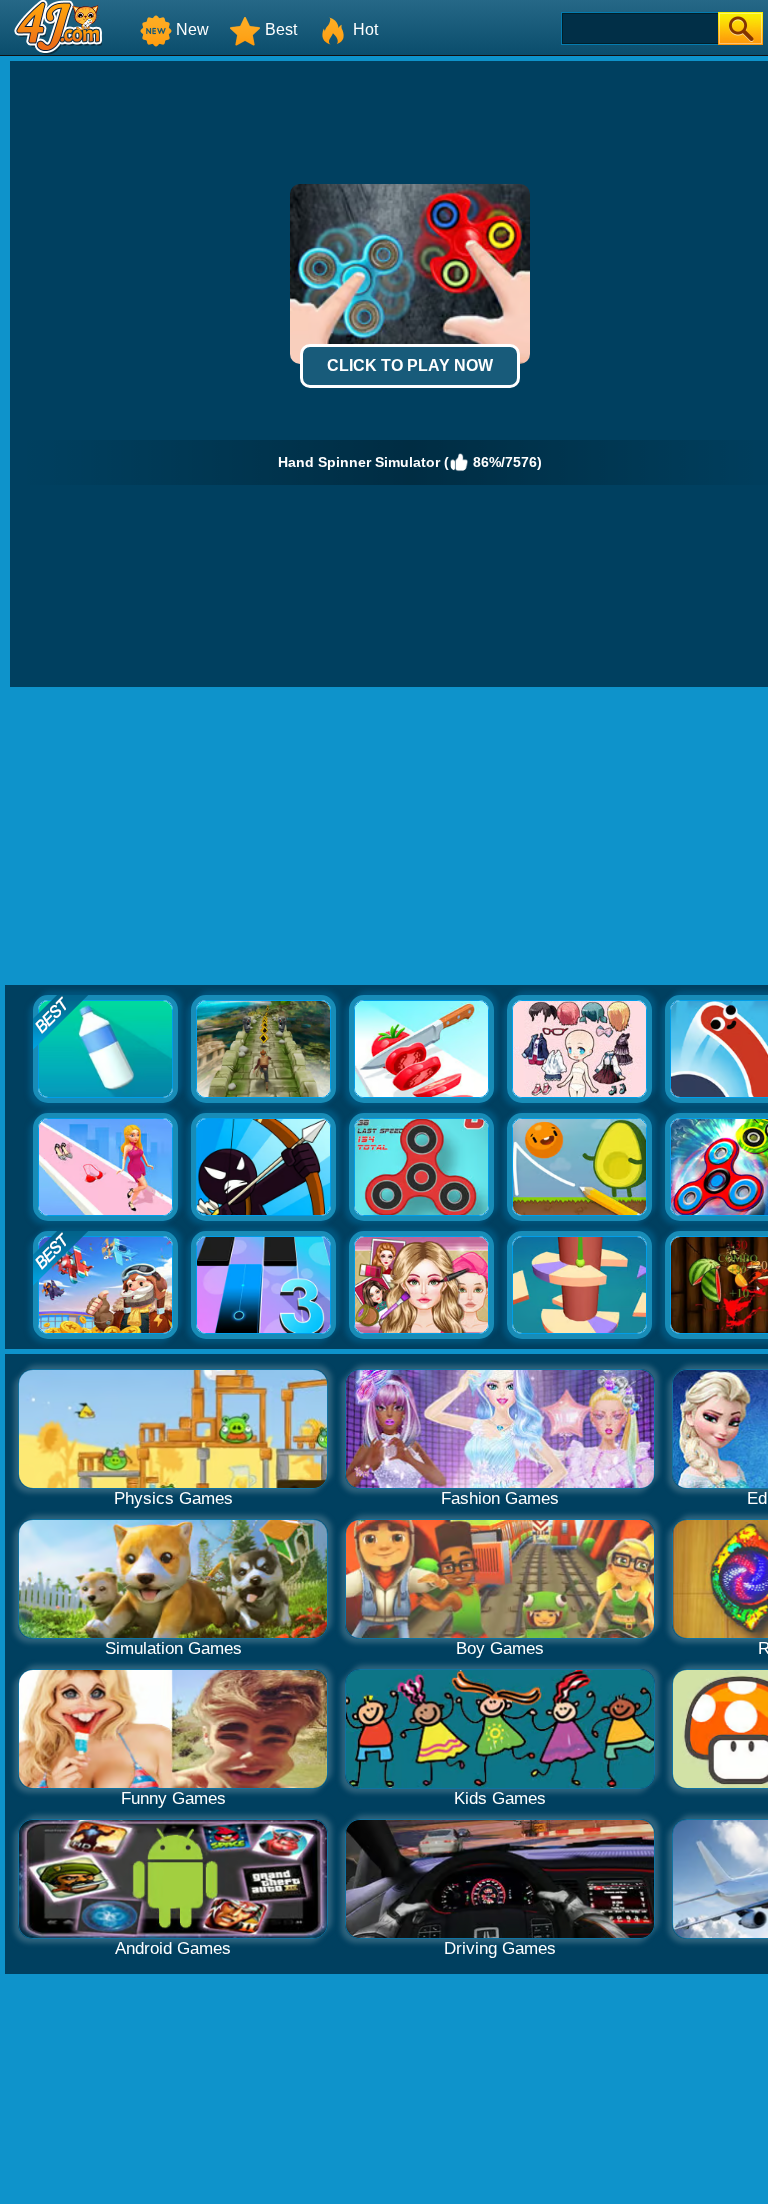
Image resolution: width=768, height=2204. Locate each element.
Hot (365, 29)
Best (281, 29)
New (192, 29)
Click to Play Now (410, 365)
